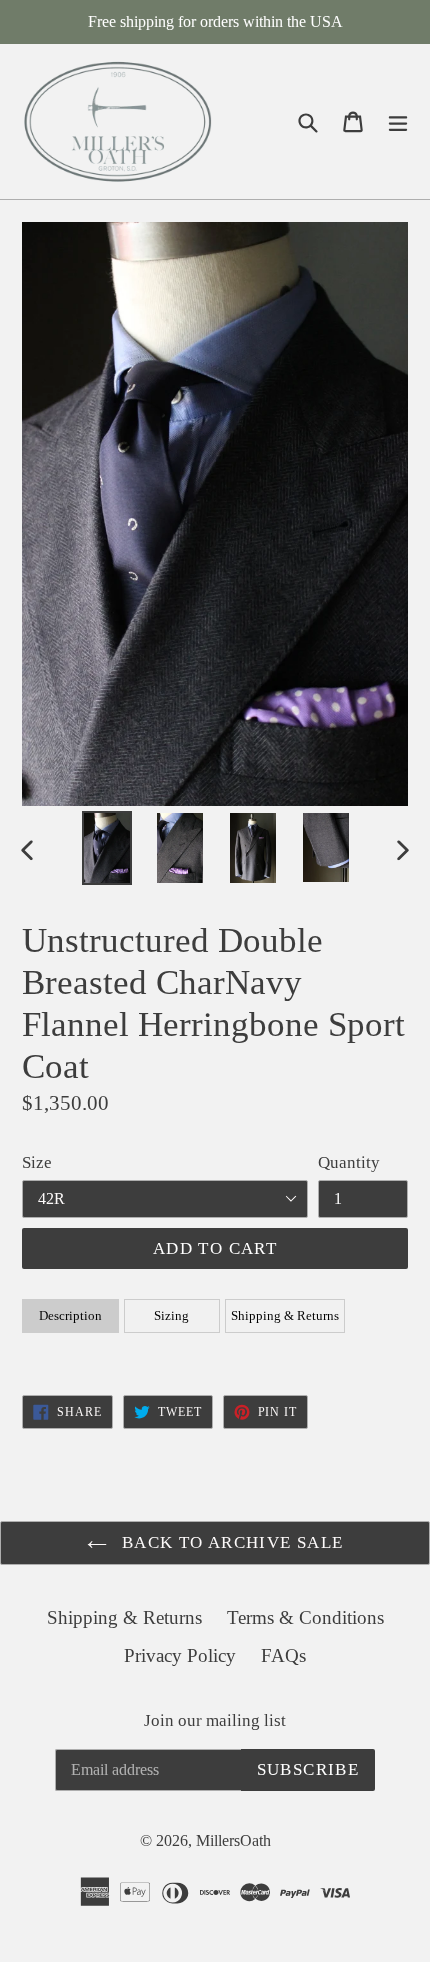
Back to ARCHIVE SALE (230, 1542)
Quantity (349, 1162)
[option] (106, 848)
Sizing (171, 1315)
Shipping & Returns (285, 1315)
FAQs (283, 1655)
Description (70, 1315)
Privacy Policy (180, 1655)
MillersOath (233, 1840)
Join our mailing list (215, 1720)
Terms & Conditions (305, 1617)
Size (37, 1162)
